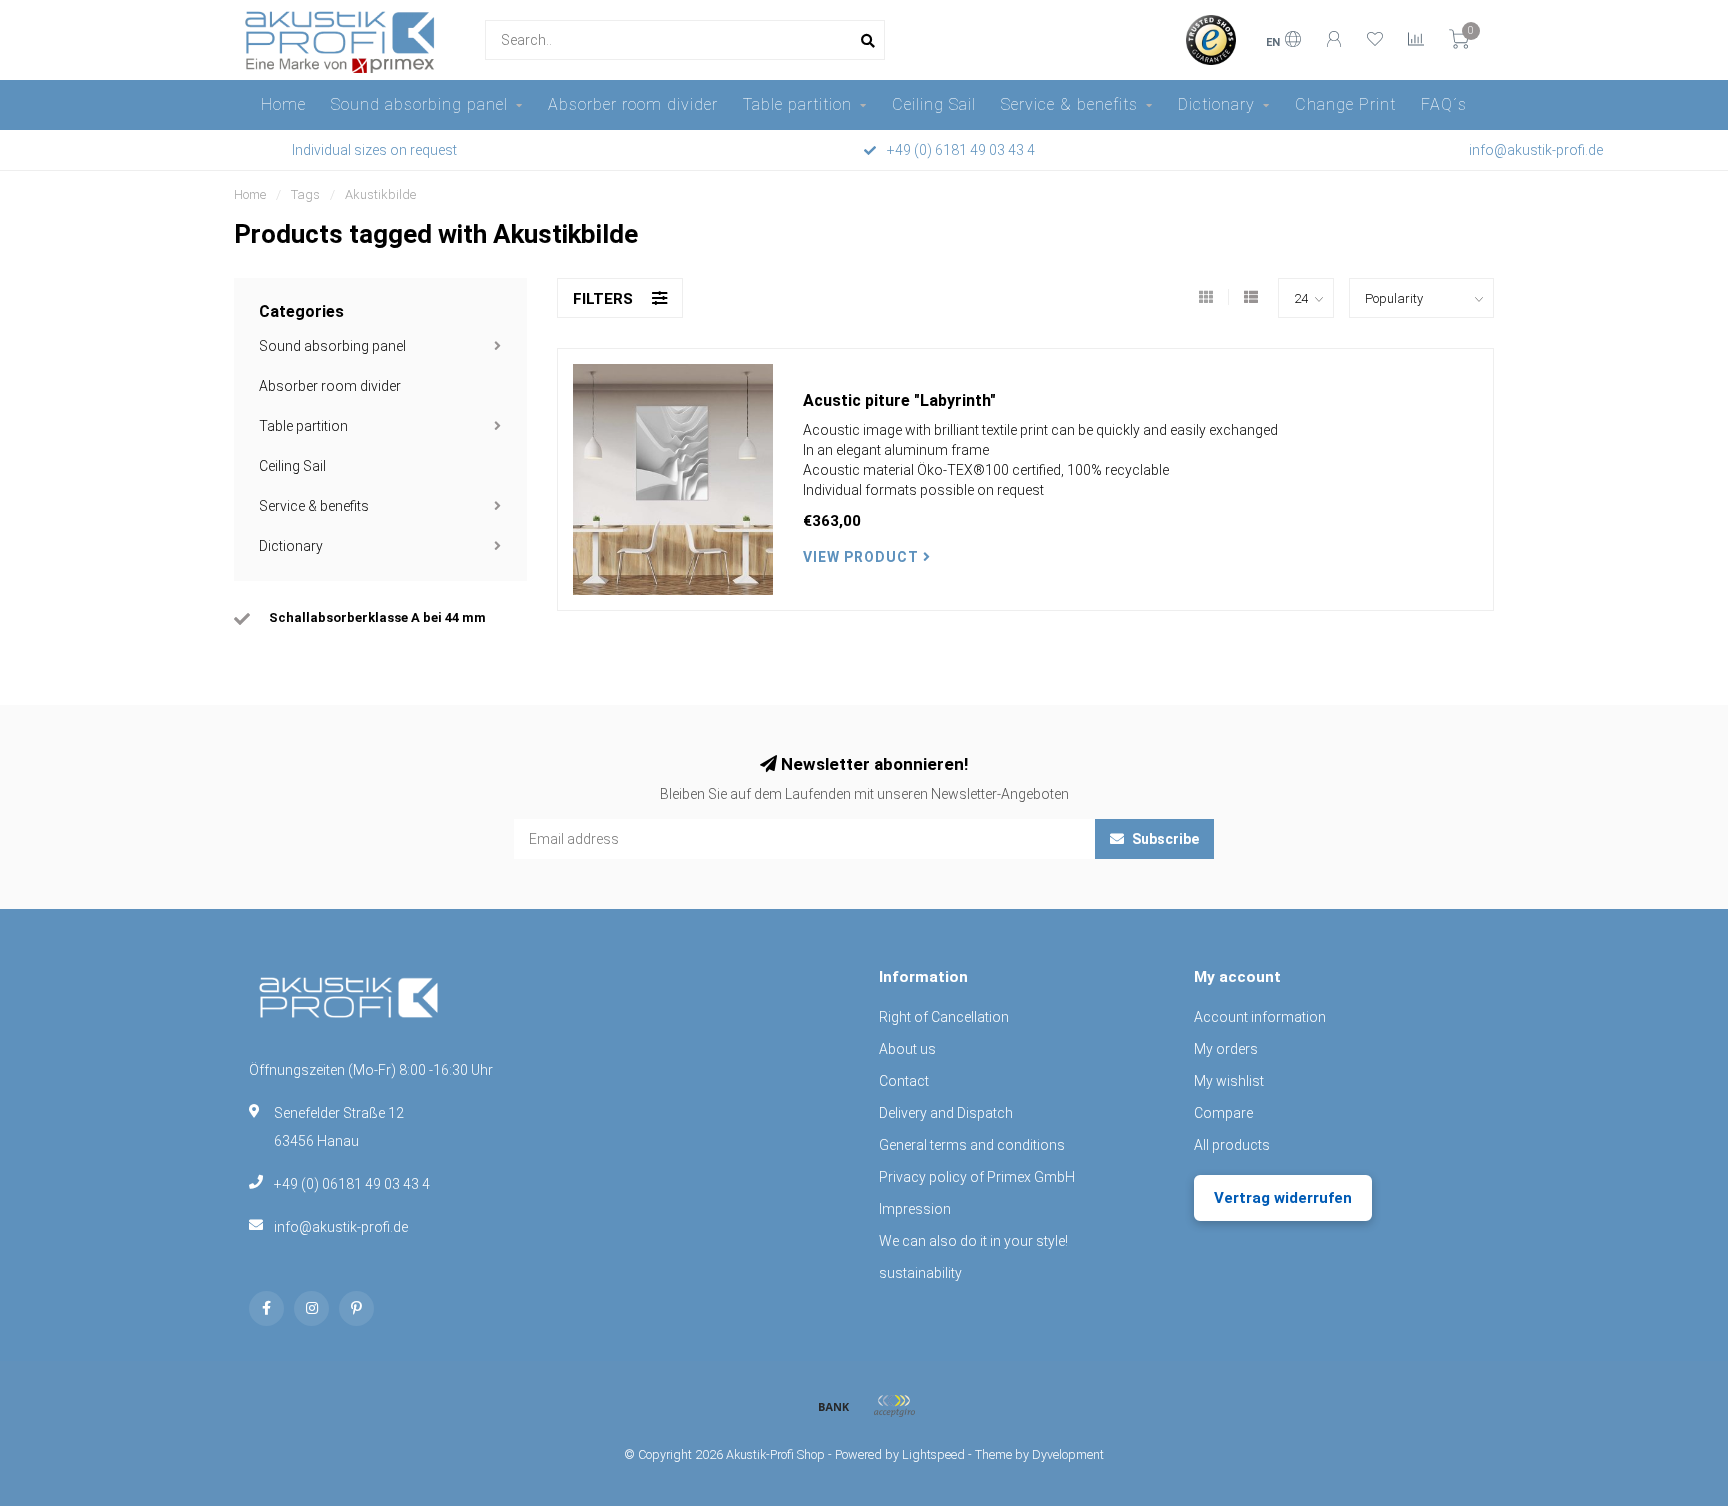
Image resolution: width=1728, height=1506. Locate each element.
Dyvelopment (1068, 1454)
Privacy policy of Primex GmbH (977, 1177)
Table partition (797, 104)
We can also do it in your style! (973, 1241)
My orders (1226, 1049)
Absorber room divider (633, 104)
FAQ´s (1444, 104)
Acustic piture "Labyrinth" (899, 400)
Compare (1223, 1113)
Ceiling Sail (934, 104)
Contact (904, 1081)
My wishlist (1229, 1081)
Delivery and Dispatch (946, 1113)
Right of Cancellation (944, 1017)
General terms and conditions (972, 1145)
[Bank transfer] (834, 1406)
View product (863, 557)
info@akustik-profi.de (341, 1227)
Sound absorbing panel (419, 104)
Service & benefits (1069, 104)
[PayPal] (894, 1406)
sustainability (920, 1273)
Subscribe (1164, 839)
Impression (915, 1209)
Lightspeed (933, 1454)
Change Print (1345, 104)
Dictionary (1216, 104)
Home (283, 104)
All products (1232, 1145)
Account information (1260, 1017)
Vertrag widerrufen (1283, 1198)
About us (907, 1049)
